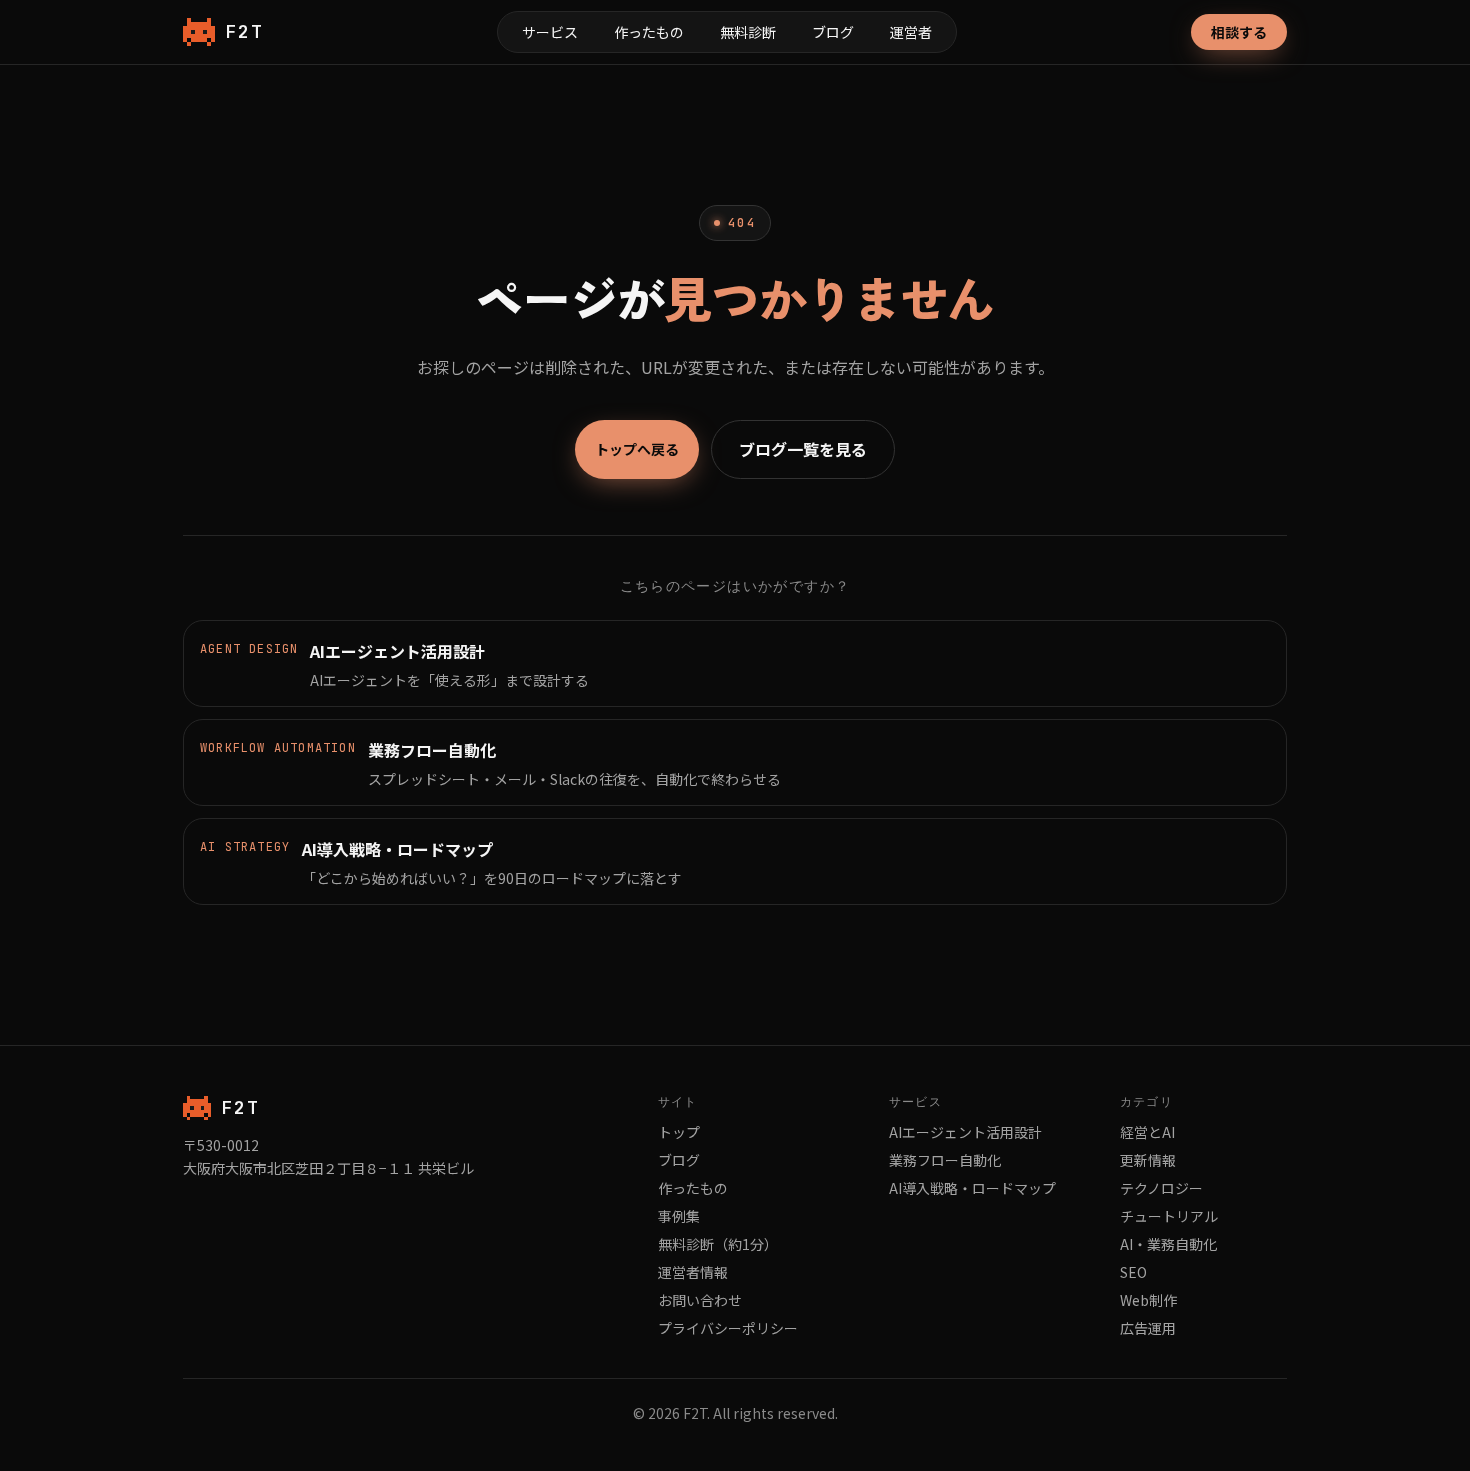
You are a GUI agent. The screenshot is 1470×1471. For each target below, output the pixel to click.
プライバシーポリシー (728, 1328)
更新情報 (1148, 1160)
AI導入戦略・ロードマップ (972, 1188)
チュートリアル (1169, 1216)
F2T (244, 31)
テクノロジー (1161, 1188)
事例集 (679, 1216)
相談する (1239, 32)
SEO (1133, 1272)
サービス (550, 32)
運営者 (911, 32)
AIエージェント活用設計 (965, 1132)
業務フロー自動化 (945, 1160)
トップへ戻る (637, 449)
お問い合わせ (700, 1300)
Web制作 (1148, 1300)
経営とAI (1147, 1132)
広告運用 (1148, 1328)
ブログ (833, 32)
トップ (679, 1132)
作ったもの (649, 32)
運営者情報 (693, 1272)
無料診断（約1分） (718, 1244)
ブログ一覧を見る (803, 449)
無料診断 (748, 32)
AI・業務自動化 (1168, 1244)
